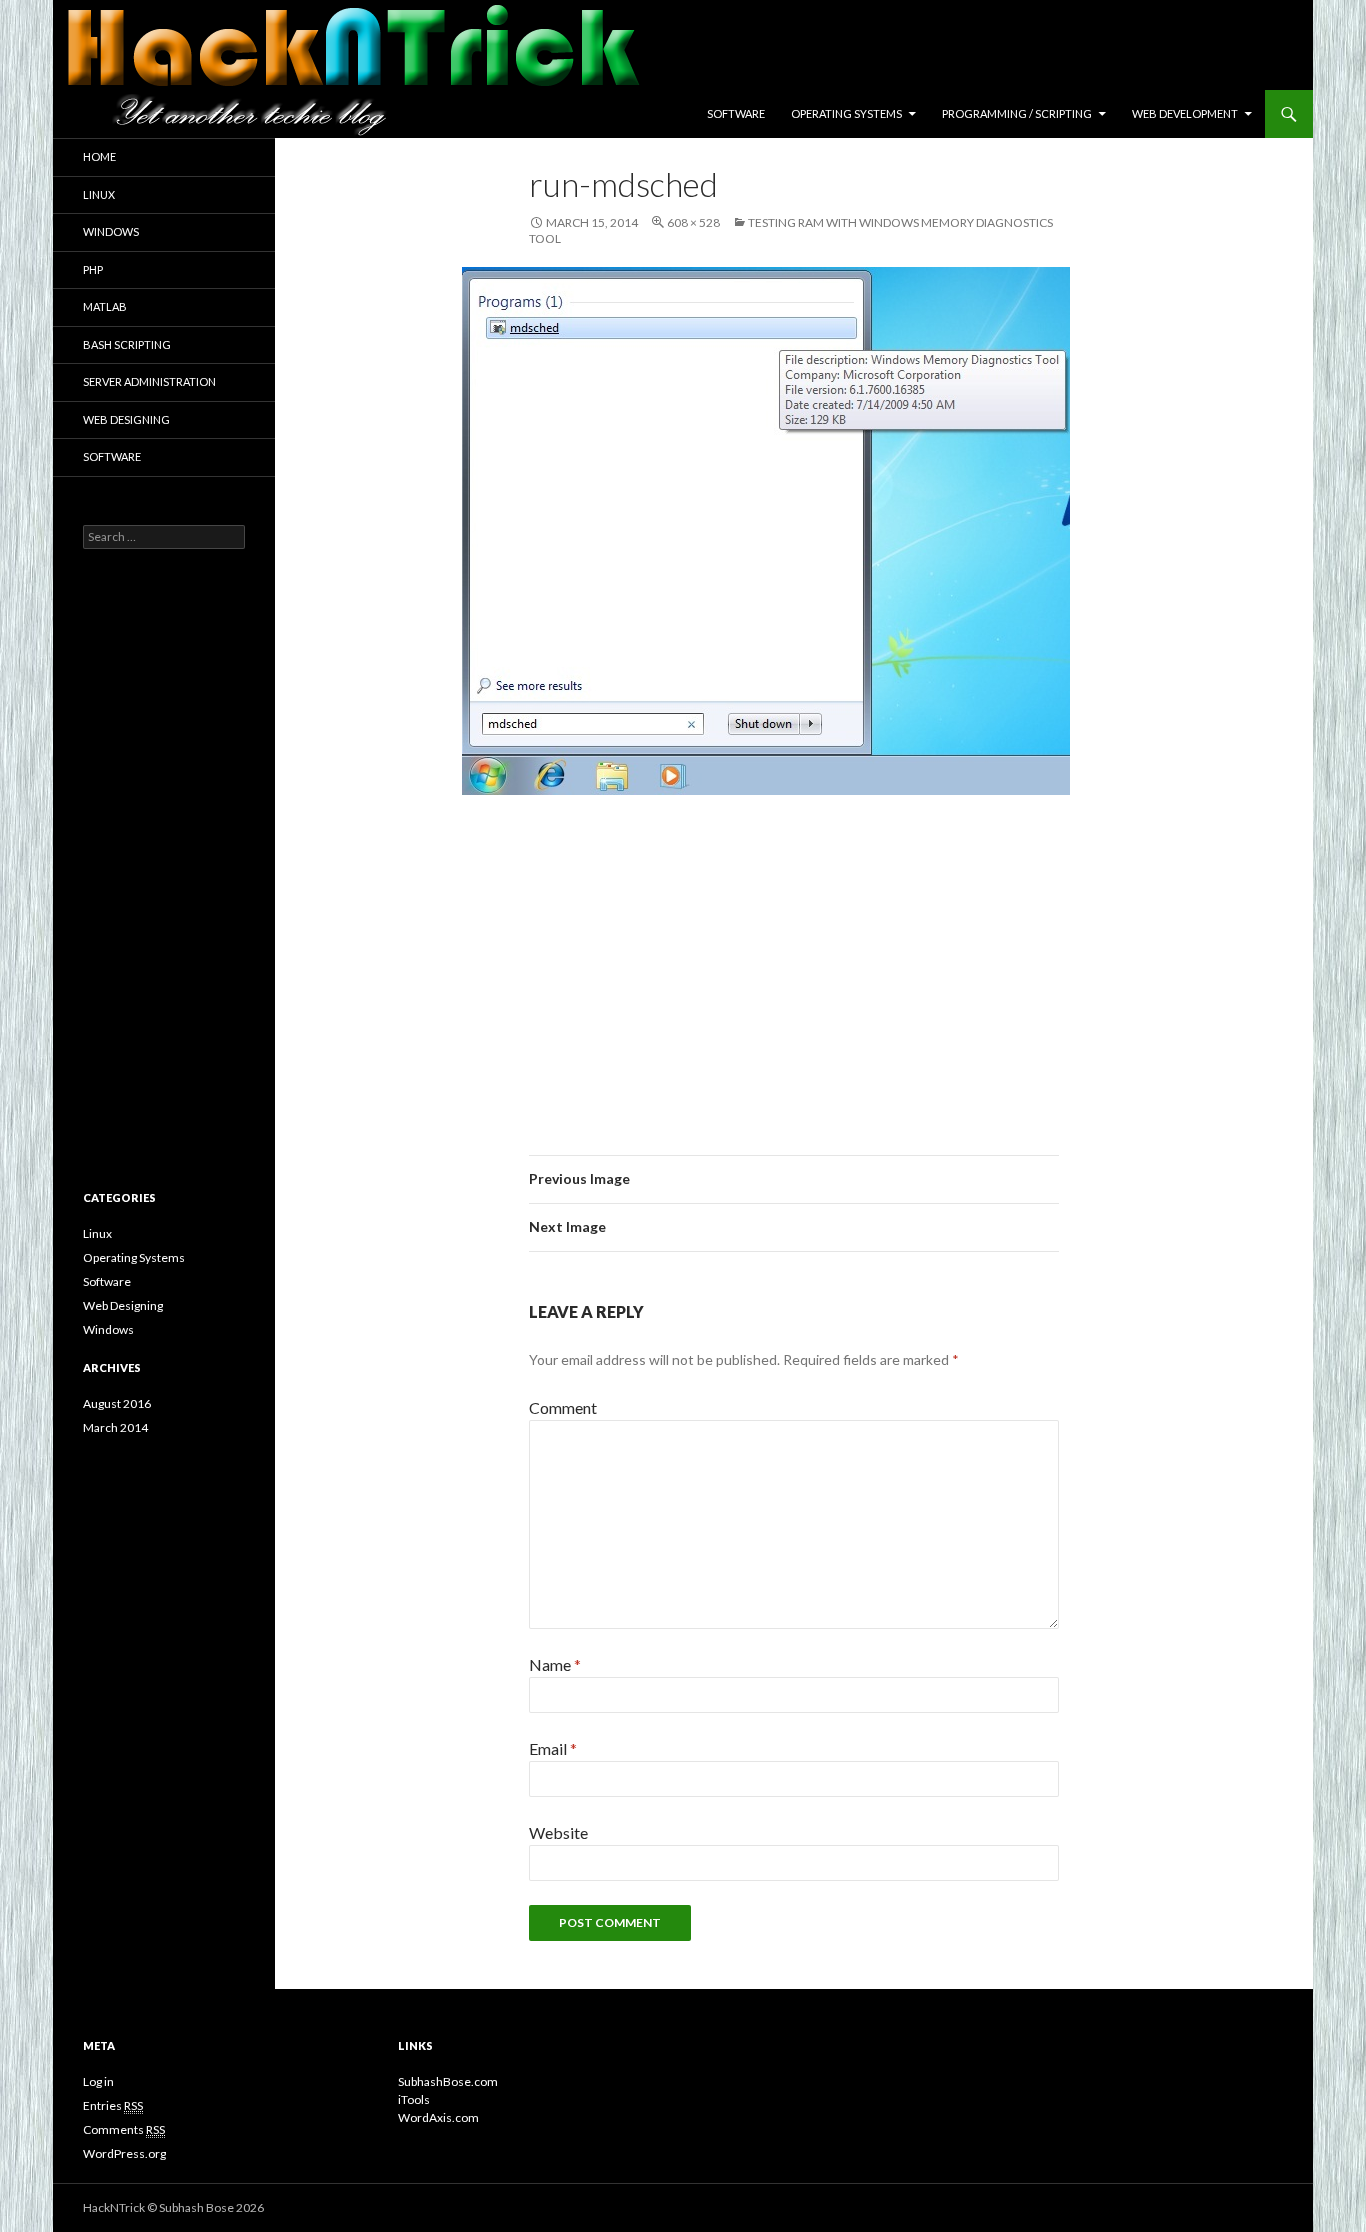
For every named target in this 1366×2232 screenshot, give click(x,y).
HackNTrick (114, 2207)
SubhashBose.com (448, 2081)
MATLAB (105, 306)
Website (558, 1832)
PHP (93, 269)
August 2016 (117, 1403)
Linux (99, 194)
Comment (563, 1407)
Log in (98, 2081)
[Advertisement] (794, 959)
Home (99, 156)
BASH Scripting (127, 344)
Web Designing (126, 419)
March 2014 (115, 1427)
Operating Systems (846, 113)
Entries (113, 2105)
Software (736, 113)
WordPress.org (124, 2153)
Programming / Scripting (1017, 113)
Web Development (1185, 113)
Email (553, 1748)
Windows (111, 231)
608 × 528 (693, 222)
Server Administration (149, 381)
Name (555, 1664)
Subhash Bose (196, 2207)
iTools (414, 2099)
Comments (124, 2129)
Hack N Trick (235, 114)
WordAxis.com (438, 2117)
